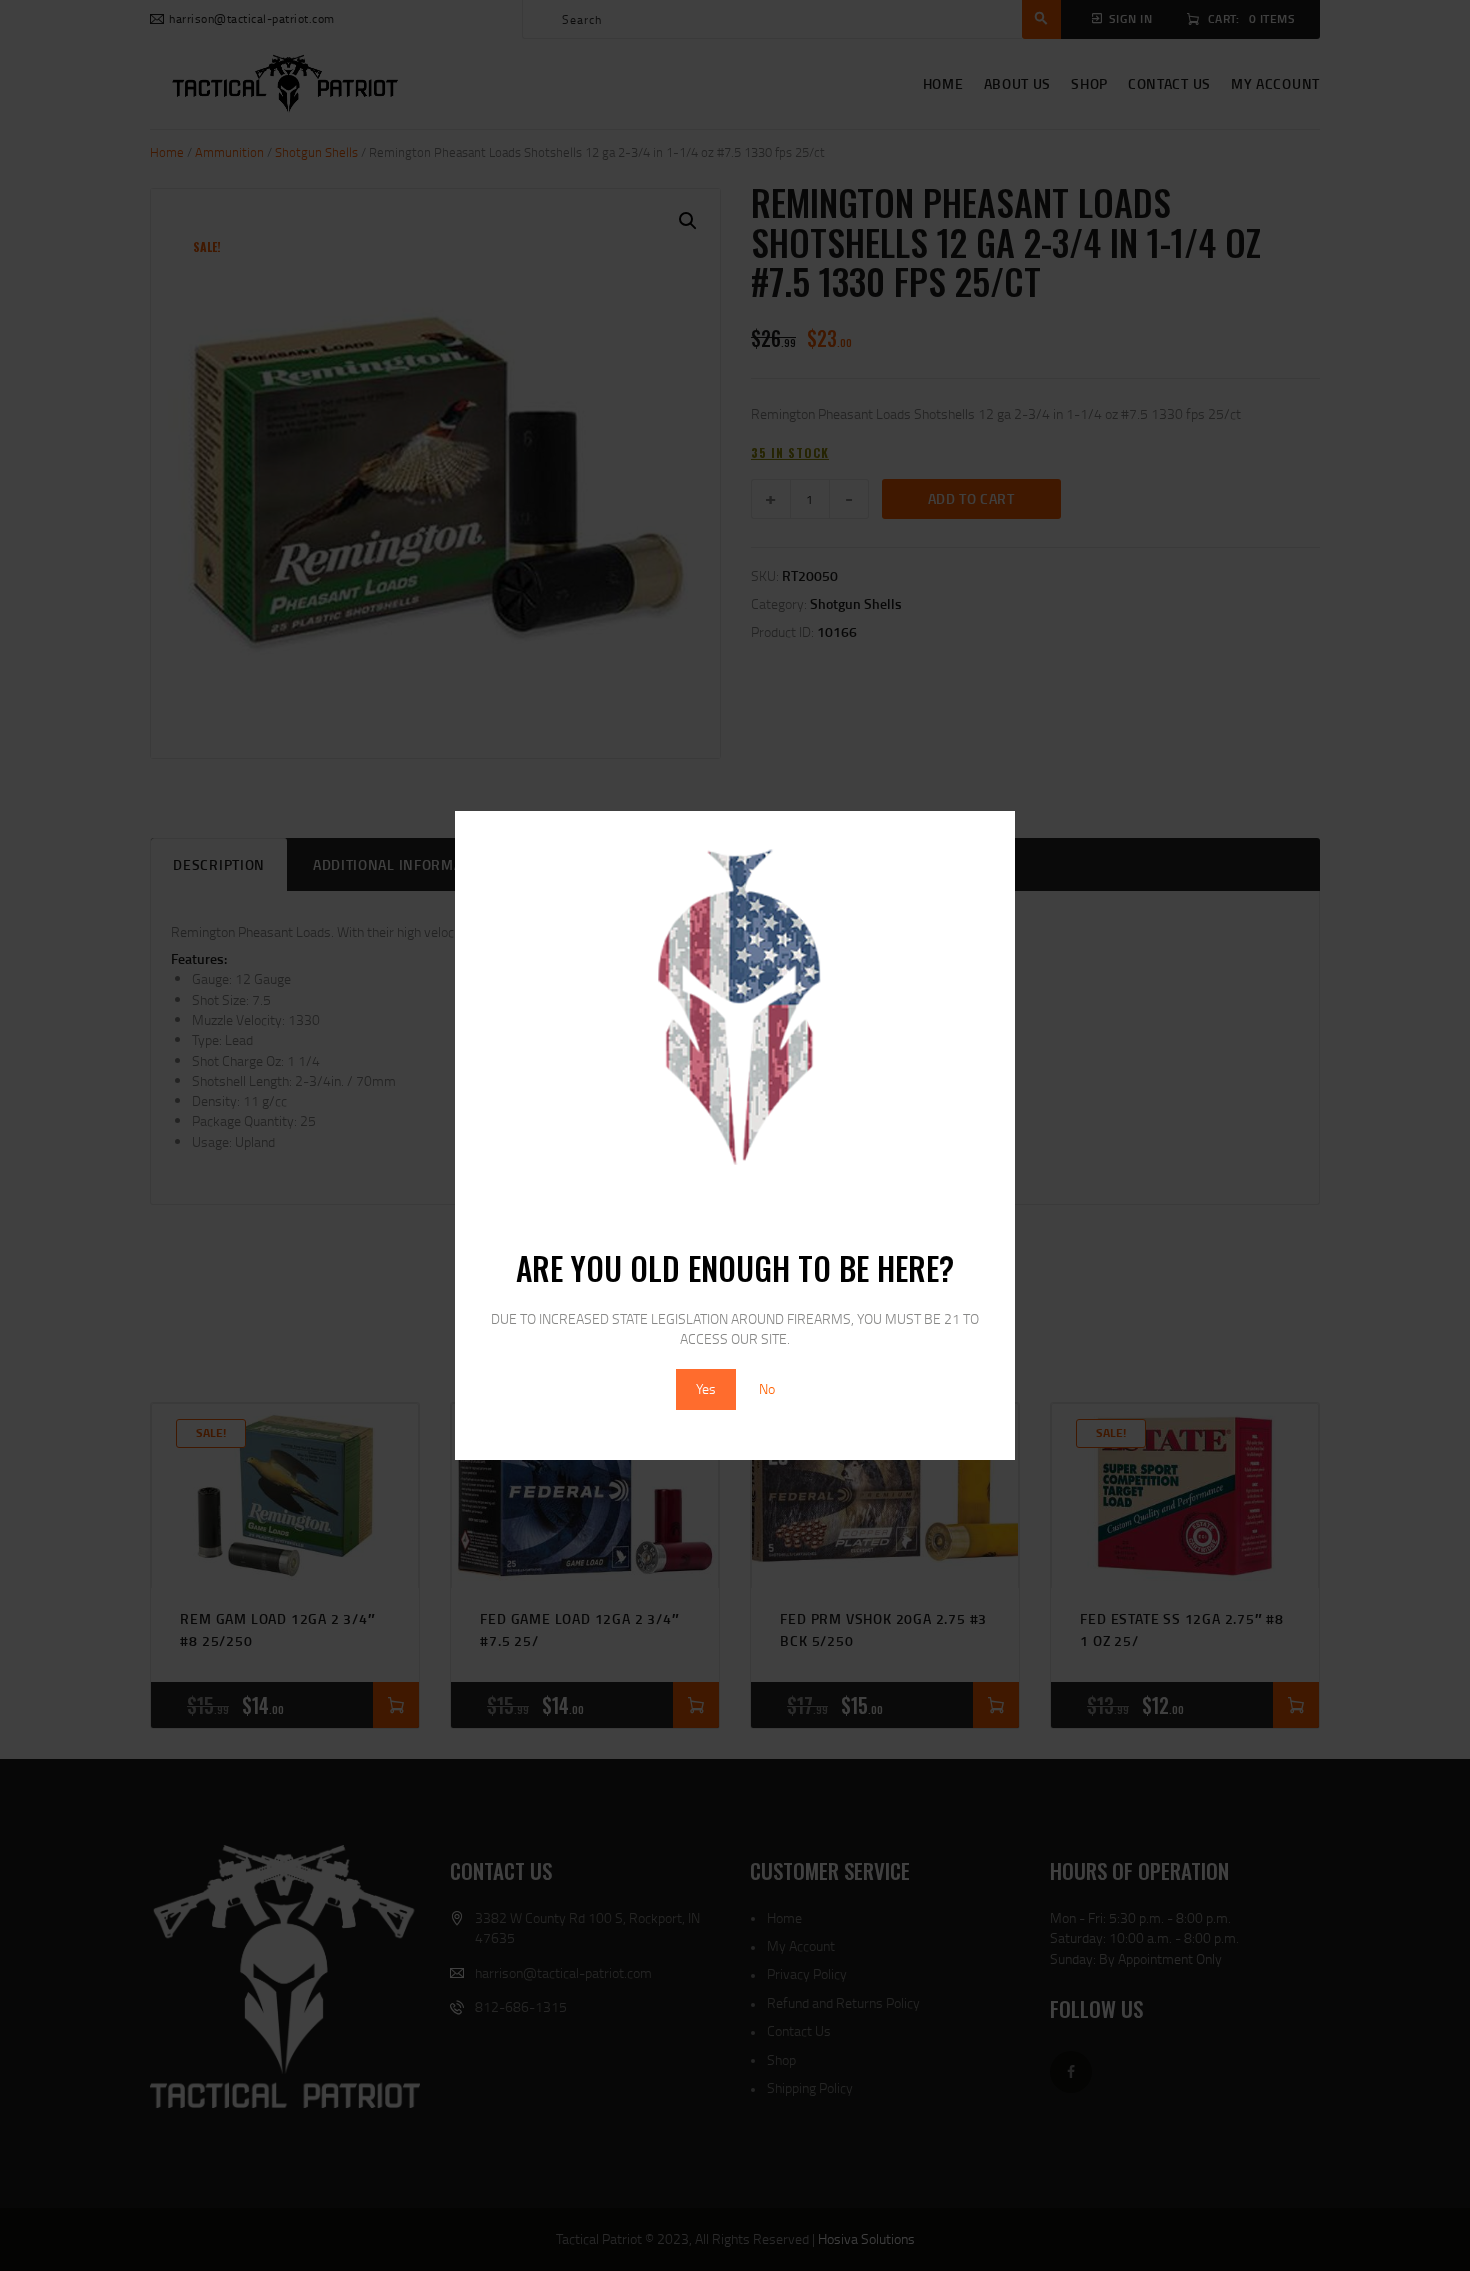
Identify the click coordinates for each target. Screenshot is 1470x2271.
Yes (706, 1388)
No (767, 1388)
